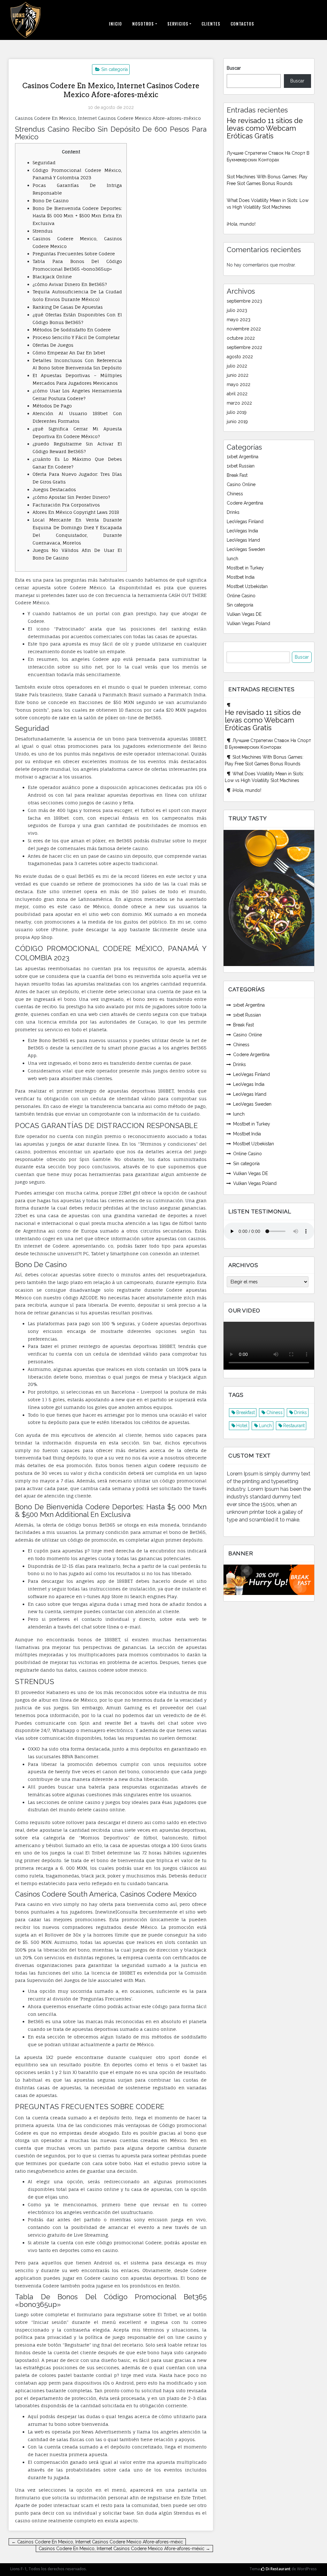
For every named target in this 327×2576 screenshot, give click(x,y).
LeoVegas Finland (245, 522)
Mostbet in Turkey (245, 568)
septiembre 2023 (244, 301)
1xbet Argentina (243, 457)
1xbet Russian (241, 466)
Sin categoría (114, 69)
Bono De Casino (51, 201)
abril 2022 (237, 394)
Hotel (242, 1426)
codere (167, 1465)
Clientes (211, 24)
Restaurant (294, 1426)
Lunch (265, 1426)
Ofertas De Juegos (53, 345)
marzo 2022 (239, 403)
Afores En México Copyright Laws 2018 (76, 512)
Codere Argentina (245, 503)
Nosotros (143, 24)
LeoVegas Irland (243, 540)
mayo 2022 (239, 384)
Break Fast (237, 475)
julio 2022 (237, 366)
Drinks (233, 512)
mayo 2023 (239, 320)
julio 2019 (237, 412)
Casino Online (241, 484)
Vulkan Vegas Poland (248, 623)
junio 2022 (238, 375)
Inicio (115, 24)
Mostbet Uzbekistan (247, 586)
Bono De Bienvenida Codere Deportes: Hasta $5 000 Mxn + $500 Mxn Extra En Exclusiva (77, 216)
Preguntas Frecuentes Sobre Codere (74, 254)
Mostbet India (241, 577)
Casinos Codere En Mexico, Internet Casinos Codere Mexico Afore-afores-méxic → (124, 2549)
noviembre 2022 (244, 329)
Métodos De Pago (52, 406)
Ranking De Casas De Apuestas (68, 307)
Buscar (234, 68)
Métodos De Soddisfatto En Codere (72, 330)
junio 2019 (237, 422)
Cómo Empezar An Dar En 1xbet (69, 353)
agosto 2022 (240, 357)
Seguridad (44, 162)
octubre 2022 (241, 338)
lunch (232, 559)
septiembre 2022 (244, 347)
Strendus (43, 231)
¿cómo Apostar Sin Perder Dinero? (71, 497)
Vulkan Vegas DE (244, 614)
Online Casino (241, 596)
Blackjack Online (52, 277)
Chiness (235, 494)
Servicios (178, 24)
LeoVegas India (242, 531)
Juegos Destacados (54, 489)
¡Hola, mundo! (241, 224)
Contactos (242, 24)
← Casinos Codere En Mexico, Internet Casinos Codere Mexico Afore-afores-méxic (97, 2542)
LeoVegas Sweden (246, 549)
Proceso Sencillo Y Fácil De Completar (76, 337)
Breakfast (246, 1412)
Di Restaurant (278, 2569)
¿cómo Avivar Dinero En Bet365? (70, 284)
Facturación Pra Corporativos (66, 505)
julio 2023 (237, 310)
